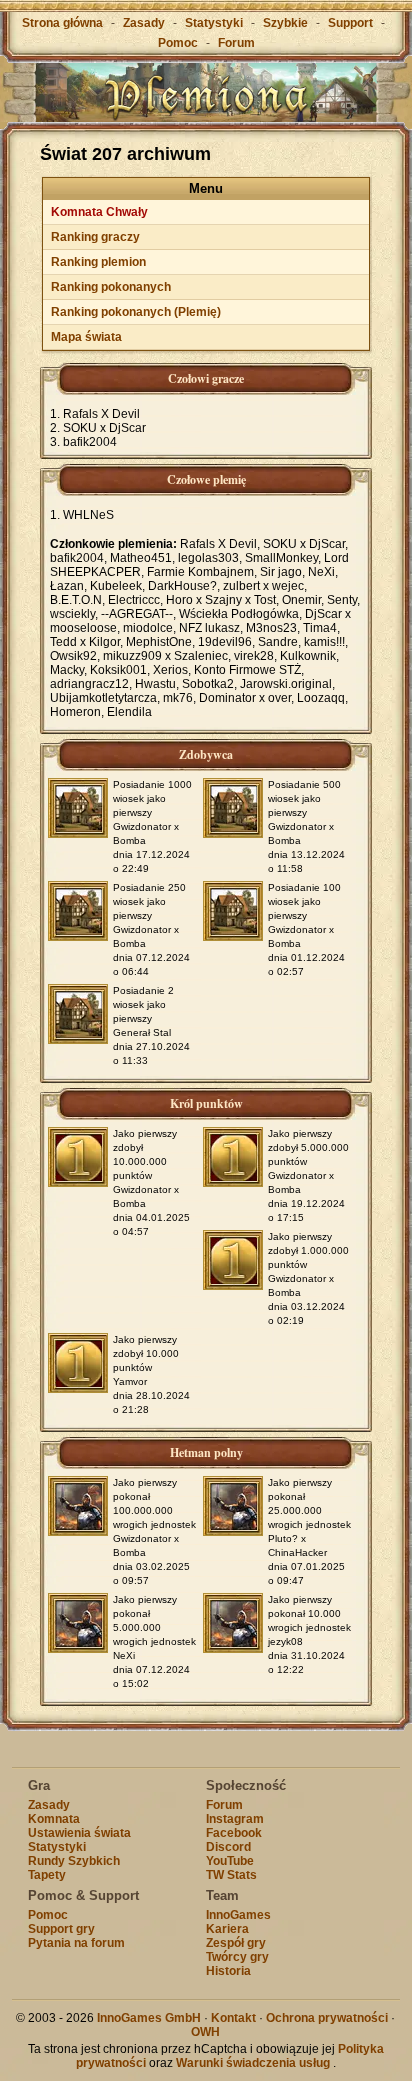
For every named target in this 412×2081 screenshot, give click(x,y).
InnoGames (238, 1915)
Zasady (144, 23)
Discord (228, 1847)
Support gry (61, 1929)
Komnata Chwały (99, 212)
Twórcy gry (237, 1957)
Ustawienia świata (79, 1833)
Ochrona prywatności (327, 2018)
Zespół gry (236, 1943)
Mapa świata (86, 337)
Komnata (54, 1819)
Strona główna (62, 23)
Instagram (235, 1819)
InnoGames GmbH (149, 2018)
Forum (236, 43)
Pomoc (178, 43)
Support (350, 23)
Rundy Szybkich (74, 1861)
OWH (205, 2032)
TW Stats (231, 1875)
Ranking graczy (95, 237)
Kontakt (233, 2018)
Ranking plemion (98, 262)
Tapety (47, 1875)
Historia (228, 1971)
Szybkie (285, 23)
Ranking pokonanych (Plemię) (136, 312)
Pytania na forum (76, 1943)
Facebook (234, 1833)
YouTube (230, 1861)
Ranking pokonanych (111, 287)
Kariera (227, 1929)
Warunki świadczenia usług (253, 2063)
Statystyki (214, 23)
